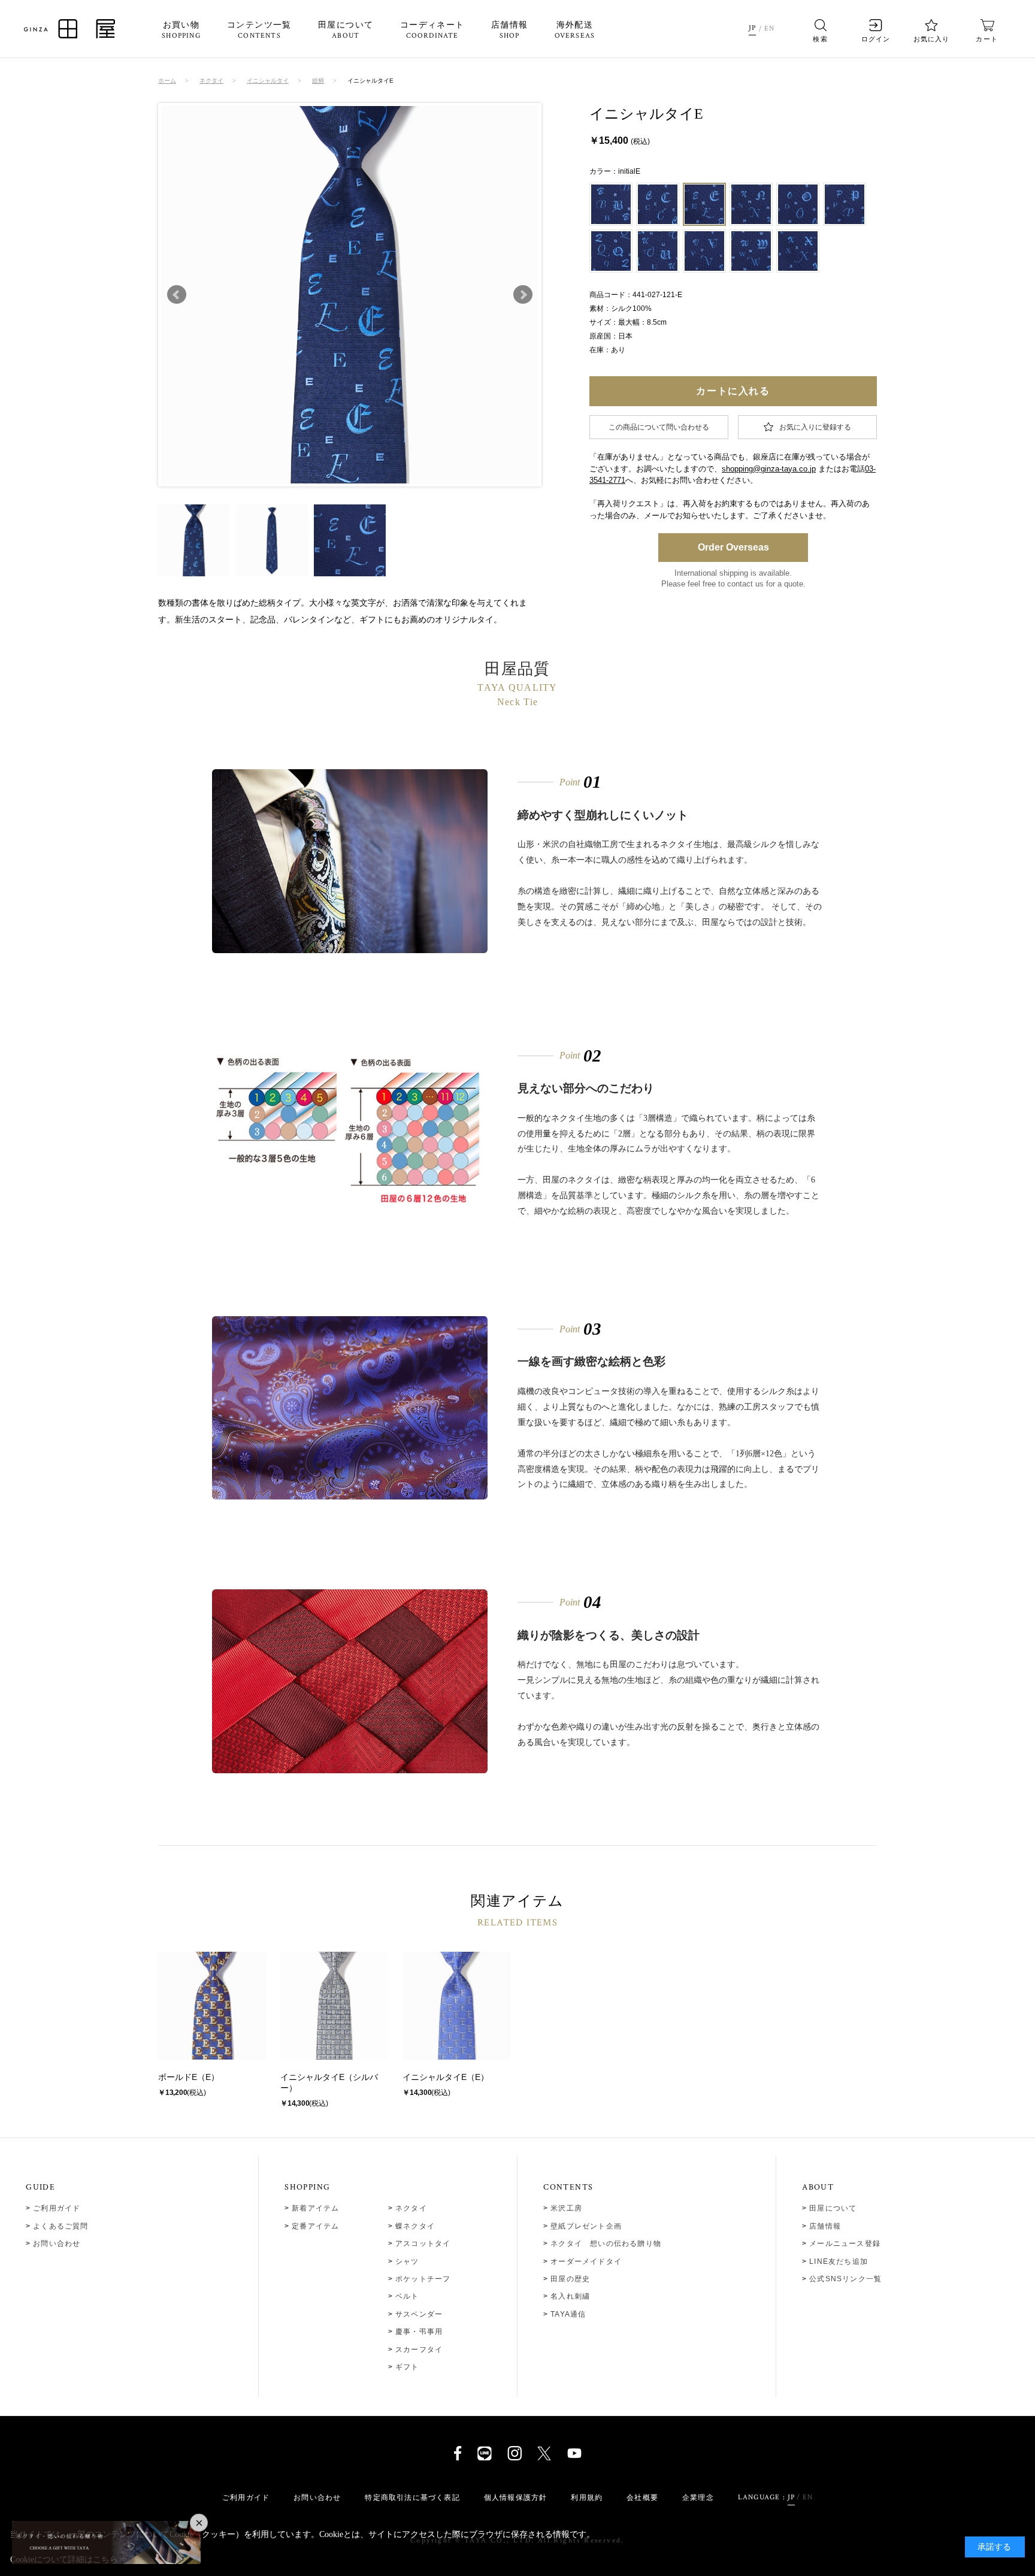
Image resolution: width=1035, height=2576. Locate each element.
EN (769, 28)
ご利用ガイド (57, 2208)
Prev (177, 295)
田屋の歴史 (570, 2279)
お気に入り (932, 39)
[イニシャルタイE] (194, 540)
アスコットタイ (423, 2244)
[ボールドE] (212, 2006)
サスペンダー (419, 2314)
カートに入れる (733, 391)
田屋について (346, 31)
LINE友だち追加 (839, 2261)
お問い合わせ (57, 2244)
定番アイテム (315, 2226)
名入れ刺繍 (570, 2296)
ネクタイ (411, 2208)
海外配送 (575, 31)
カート (986, 39)
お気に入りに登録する (815, 427)
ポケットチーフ (423, 2279)
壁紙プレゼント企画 (586, 2226)
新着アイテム (315, 2208)
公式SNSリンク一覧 (845, 2279)
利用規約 (587, 2498)
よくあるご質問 (60, 2226)
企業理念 (698, 2498)
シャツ (407, 2261)
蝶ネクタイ (415, 2226)
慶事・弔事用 (419, 2332)
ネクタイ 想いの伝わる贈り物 (606, 2244)
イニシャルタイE (312, 2077)
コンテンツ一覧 (259, 31)
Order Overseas (733, 547)
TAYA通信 (568, 2314)
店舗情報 (510, 31)
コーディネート (432, 31)
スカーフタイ (419, 2350)
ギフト (407, 2367)
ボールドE (178, 2077)
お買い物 (181, 31)
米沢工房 (566, 2208)
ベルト (407, 2296)
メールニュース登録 (845, 2244)
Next (523, 295)
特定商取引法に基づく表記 (412, 2498)
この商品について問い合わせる (659, 427)
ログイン (876, 39)
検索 (820, 39)
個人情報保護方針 (516, 2498)
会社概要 (642, 2498)
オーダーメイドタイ (586, 2261)
